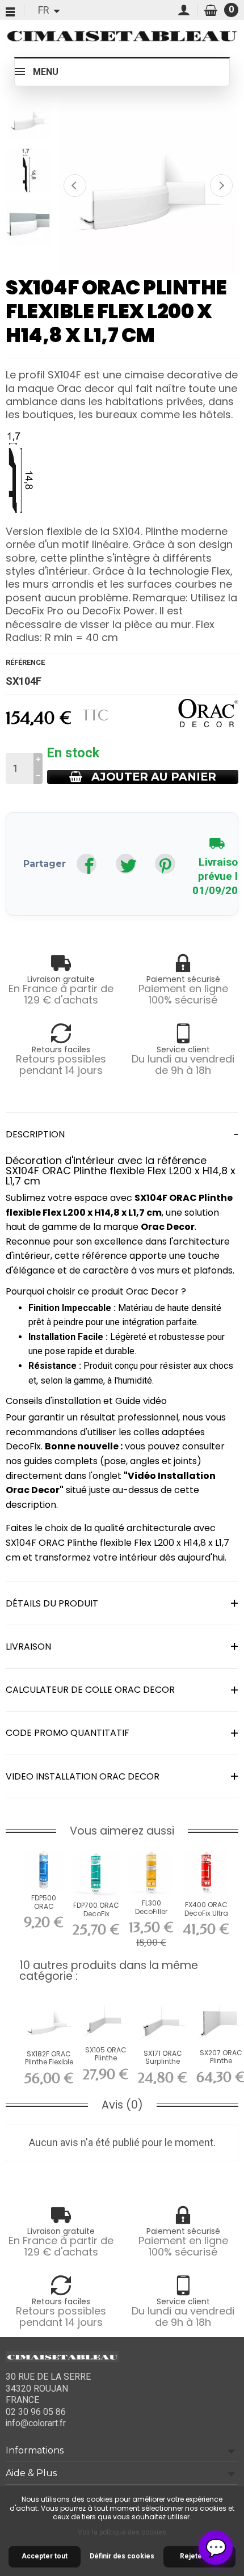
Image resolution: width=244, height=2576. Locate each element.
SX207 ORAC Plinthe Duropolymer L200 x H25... (221, 2065)
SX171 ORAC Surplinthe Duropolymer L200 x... (163, 2065)
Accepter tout (45, 2556)
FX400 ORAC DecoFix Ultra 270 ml (206, 1913)
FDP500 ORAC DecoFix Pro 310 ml (44, 1910)
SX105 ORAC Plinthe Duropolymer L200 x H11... (106, 2062)
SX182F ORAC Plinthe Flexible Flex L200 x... (49, 2062)
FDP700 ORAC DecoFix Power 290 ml (96, 1913)
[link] (87, 864)
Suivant (221, 185)
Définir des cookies (122, 2556)
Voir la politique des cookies (122, 2532)
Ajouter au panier (154, 777)
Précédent (75, 185)
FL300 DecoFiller (151, 1907)
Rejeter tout (200, 2556)
